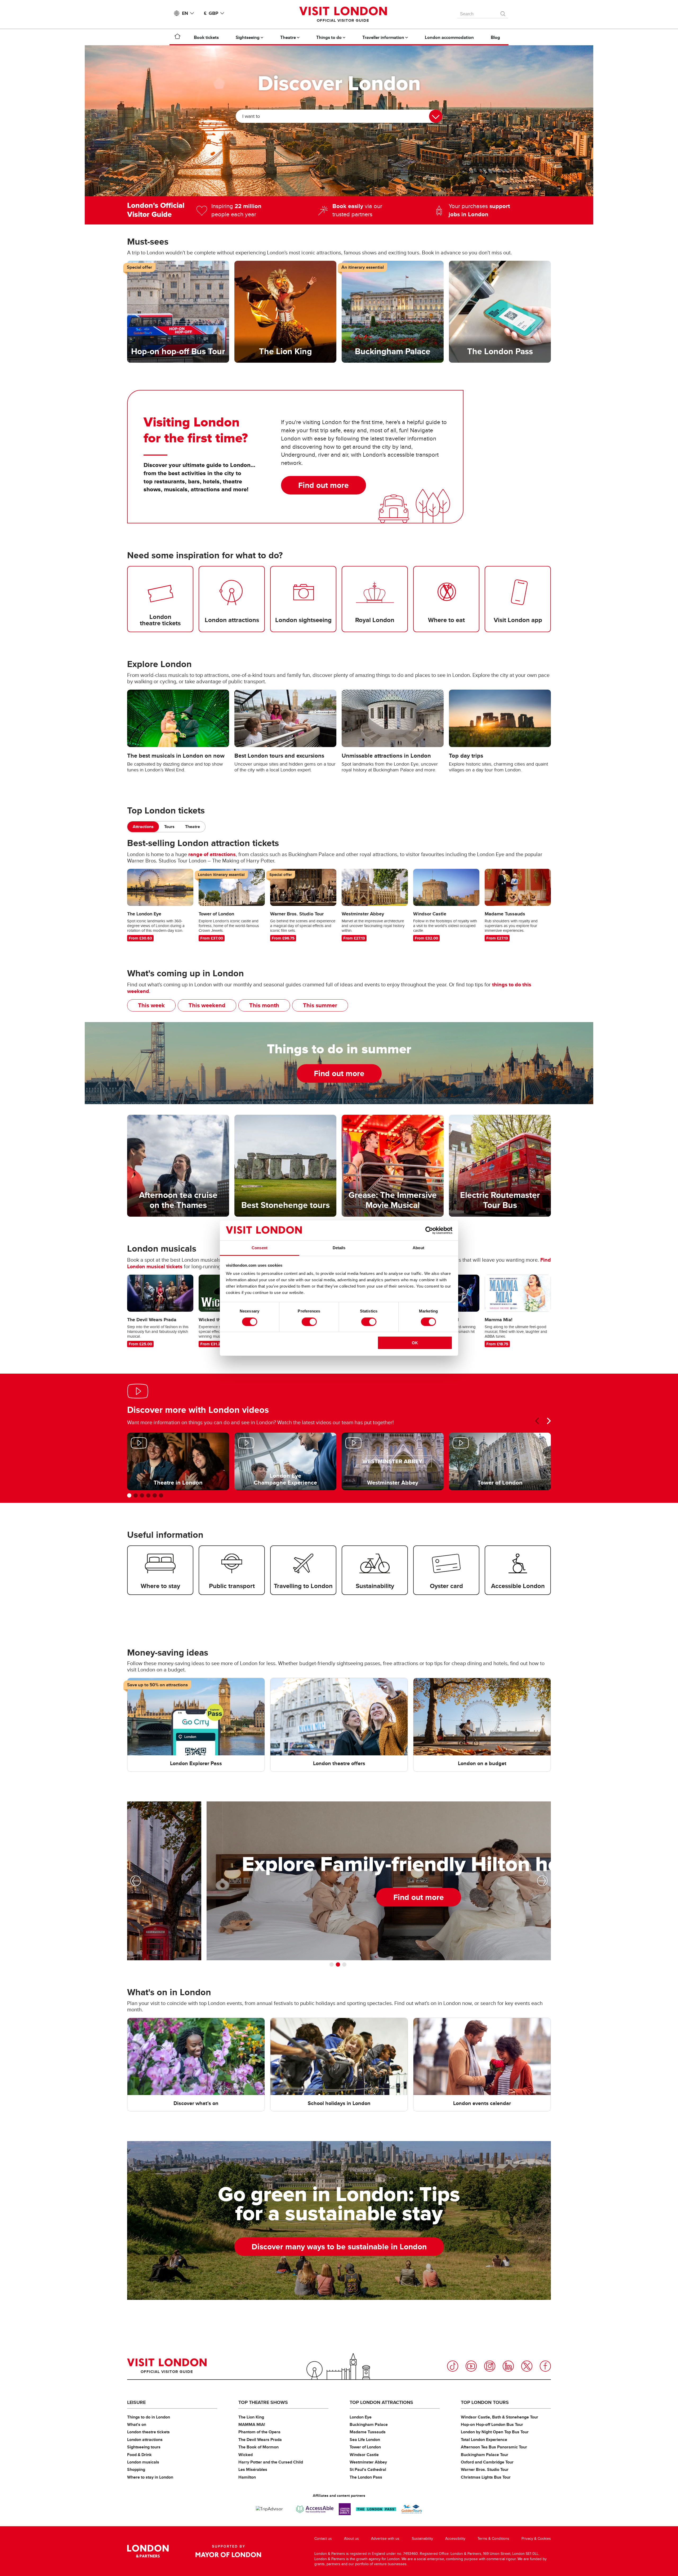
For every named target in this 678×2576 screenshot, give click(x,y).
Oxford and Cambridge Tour (487, 2462)
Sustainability (422, 2539)
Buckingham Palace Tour (485, 2455)
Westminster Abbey (368, 2462)
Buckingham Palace (369, 2424)
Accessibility (455, 2539)
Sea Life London (365, 2440)
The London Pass (366, 2477)
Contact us (323, 2539)
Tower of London (365, 2447)
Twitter (527, 2366)
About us (351, 2539)
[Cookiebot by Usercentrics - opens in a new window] (429, 1230)
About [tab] (418, 1248)
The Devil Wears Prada (260, 2440)
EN (185, 13)
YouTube (471, 2366)
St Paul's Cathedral (368, 2469)
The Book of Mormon (258, 2447)
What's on (137, 2424)
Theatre (193, 827)
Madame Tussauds (368, 2432)
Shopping (136, 2469)
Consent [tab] (260, 1248)
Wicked (246, 2455)
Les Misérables (253, 2469)
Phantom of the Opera (259, 2432)
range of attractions (212, 854)
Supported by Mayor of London (228, 2551)
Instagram (490, 2366)
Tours (169, 827)
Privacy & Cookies (536, 2539)
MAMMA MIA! (252, 2424)
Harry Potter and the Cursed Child (271, 2462)
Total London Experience (484, 2440)
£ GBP (211, 13)
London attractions (145, 2440)
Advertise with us (385, 2539)
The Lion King (251, 2417)
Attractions (143, 827)
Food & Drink (139, 2455)
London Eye (361, 2417)
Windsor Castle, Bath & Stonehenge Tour (499, 2417)
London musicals (143, 2462)
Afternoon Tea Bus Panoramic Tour (494, 2447)
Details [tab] (339, 1248)
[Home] (177, 37)
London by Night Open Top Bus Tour (495, 2432)
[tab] (143, 827)
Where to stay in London (150, 2477)
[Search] (503, 12)
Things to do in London (149, 2417)
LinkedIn (508, 2366)
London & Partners (148, 2551)
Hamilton (247, 2477)
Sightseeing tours (144, 2447)
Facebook (545, 2366)
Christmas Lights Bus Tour (486, 2477)
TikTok (453, 2366)
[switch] (309, 1322)
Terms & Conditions (493, 2539)
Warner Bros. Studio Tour (485, 2469)
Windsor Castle (364, 2455)
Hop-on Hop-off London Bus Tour (492, 2424)
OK (415, 1343)
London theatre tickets (148, 2432)
